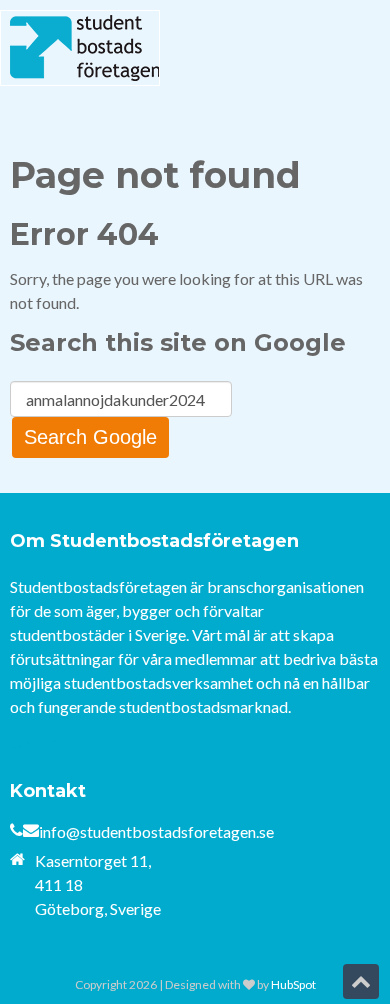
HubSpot (293, 984)
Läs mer (36, 740)
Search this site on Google (178, 342)
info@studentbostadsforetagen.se (156, 831)
